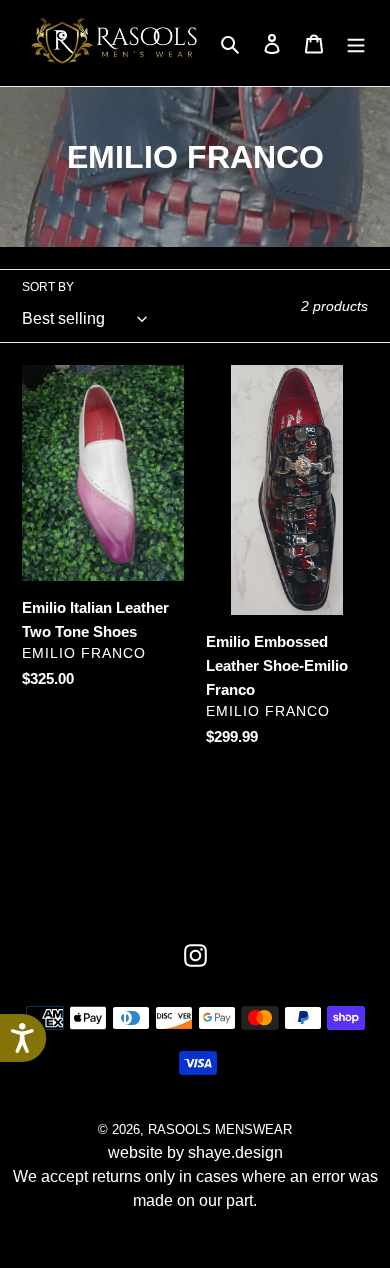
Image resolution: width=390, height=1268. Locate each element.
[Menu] (356, 43)
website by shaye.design (195, 1152)
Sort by (48, 287)
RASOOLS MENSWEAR (220, 1129)
